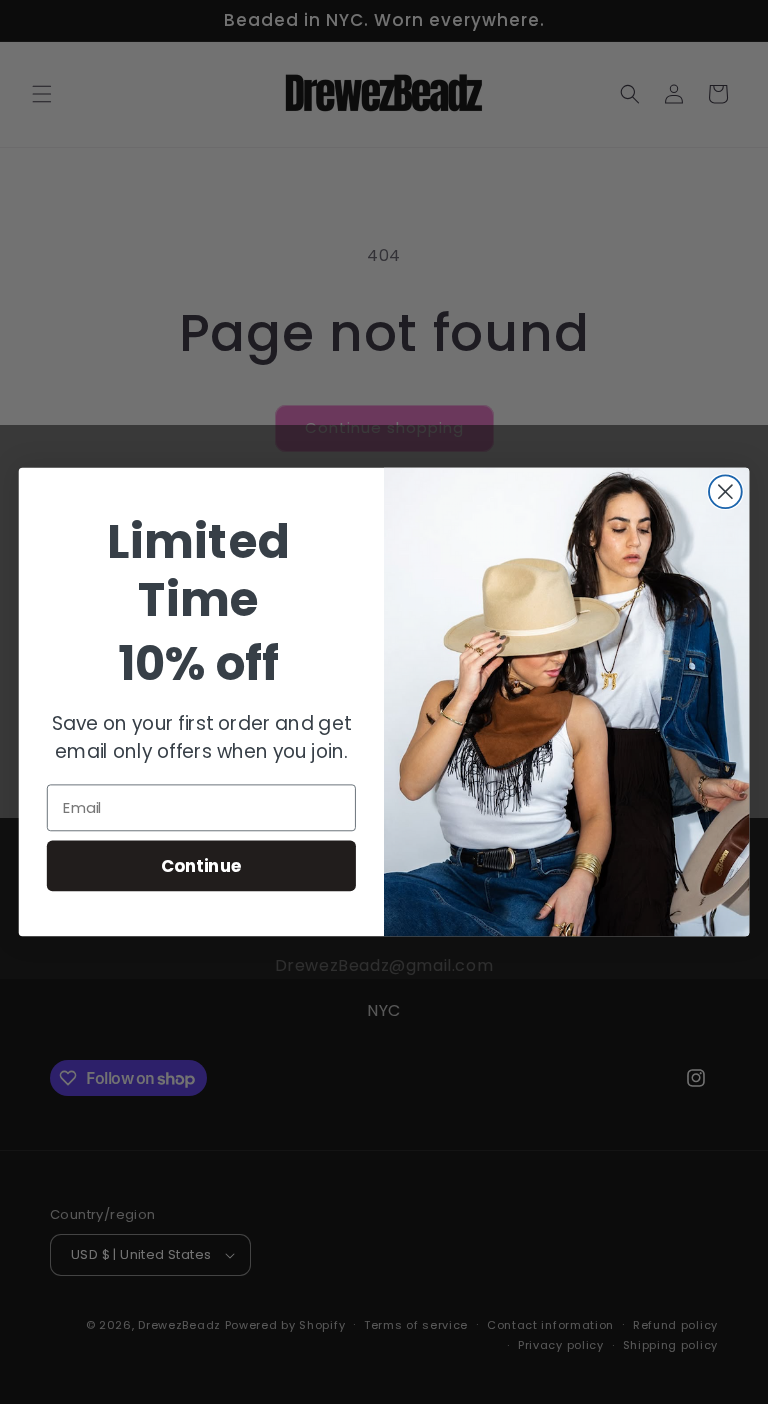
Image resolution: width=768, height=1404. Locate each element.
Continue (201, 864)
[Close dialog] (725, 491)
